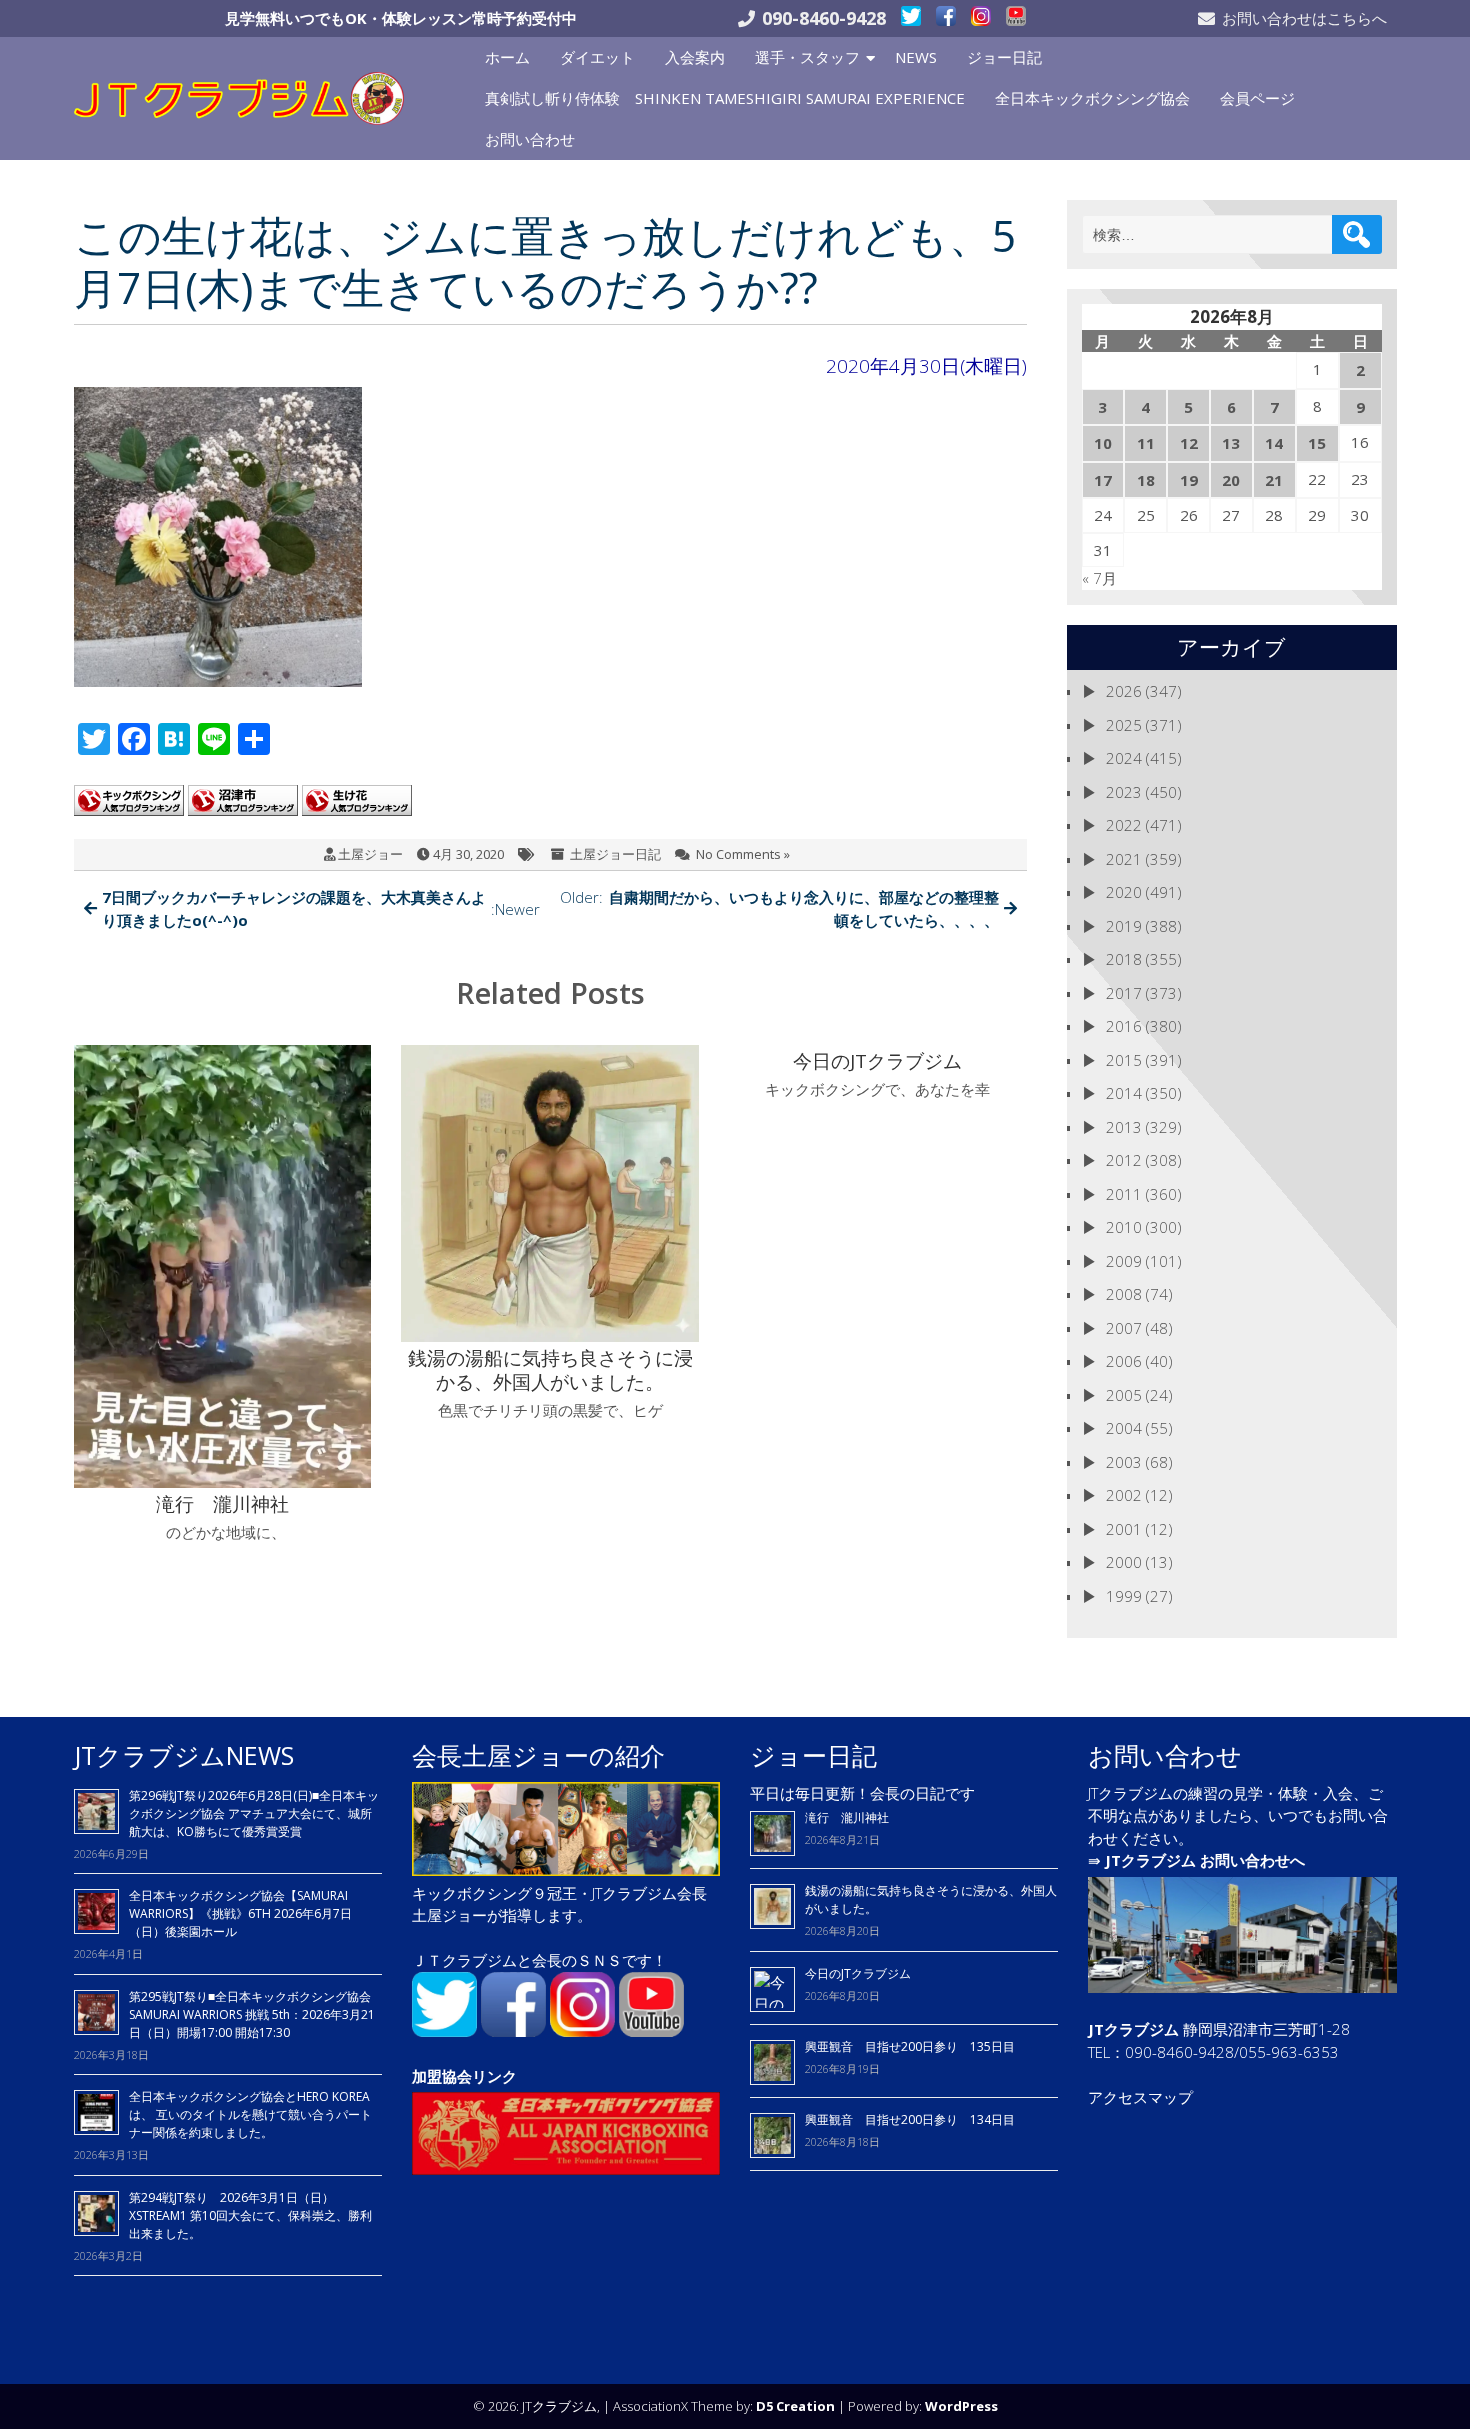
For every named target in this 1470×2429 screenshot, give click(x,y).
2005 (1124, 1395)
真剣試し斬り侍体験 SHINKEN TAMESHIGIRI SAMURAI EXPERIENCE (725, 98)
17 (1103, 480)
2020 (1124, 892)
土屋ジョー (370, 854)
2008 (1124, 1294)
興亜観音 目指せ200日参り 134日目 (916, 2119)
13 (1231, 443)
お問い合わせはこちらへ (1304, 18)
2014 (1124, 1093)
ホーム (507, 57)
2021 (1124, 859)
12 (1189, 443)
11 (1146, 443)
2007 (1124, 1328)
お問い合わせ (530, 139)
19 (1189, 480)
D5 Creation (795, 2406)
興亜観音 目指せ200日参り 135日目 (910, 2046)
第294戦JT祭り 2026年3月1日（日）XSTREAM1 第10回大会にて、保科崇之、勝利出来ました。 (250, 2215)
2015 (1124, 1060)
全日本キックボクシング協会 (1092, 98)
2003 (1124, 1462)
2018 (1124, 959)
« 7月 (1099, 578)
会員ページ (1257, 98)
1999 (1124, 1596)
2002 (1124, 1495)
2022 (1124, 825)
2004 (1124, 1428)
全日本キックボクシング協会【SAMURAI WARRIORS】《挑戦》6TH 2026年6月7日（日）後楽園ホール (240, 1913)
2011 (1124, 1194)
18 (1146, 480)
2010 (1124, 1227)
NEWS (916, 57)
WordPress (961, 2406)
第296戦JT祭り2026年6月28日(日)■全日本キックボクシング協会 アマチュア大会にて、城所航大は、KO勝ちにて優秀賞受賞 (254, 1813)
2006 (1124, 1361)
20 (1231, 480)
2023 (1124, 792)
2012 (1124, 1160)
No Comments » (743, 854)
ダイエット (597, 57)
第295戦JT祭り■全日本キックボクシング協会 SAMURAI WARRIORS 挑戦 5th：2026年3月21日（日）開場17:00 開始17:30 (252, 2014)
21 (1274, 480)
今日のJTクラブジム (858, 1973)
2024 (1124, 758)
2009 (1124, 1261)
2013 (1124, 1127)
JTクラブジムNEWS (184, 1755)
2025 (1124, 725)
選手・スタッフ (807, 57)
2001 (1124, 1529)
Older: (779, 908)
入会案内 (695, 57)
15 (1317, 443)
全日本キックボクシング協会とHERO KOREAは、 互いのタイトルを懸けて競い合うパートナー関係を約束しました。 (250, 2114)
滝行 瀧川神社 (847, 1817)
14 (1274, 443)
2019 (1124, 926)
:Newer (321, 908)
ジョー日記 (1004, 57)
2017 (1124, 993)
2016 (1124, 1026)
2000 (1124, 1562)
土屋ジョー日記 (615, 854)
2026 (1124, 691)
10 (1103, 443)
